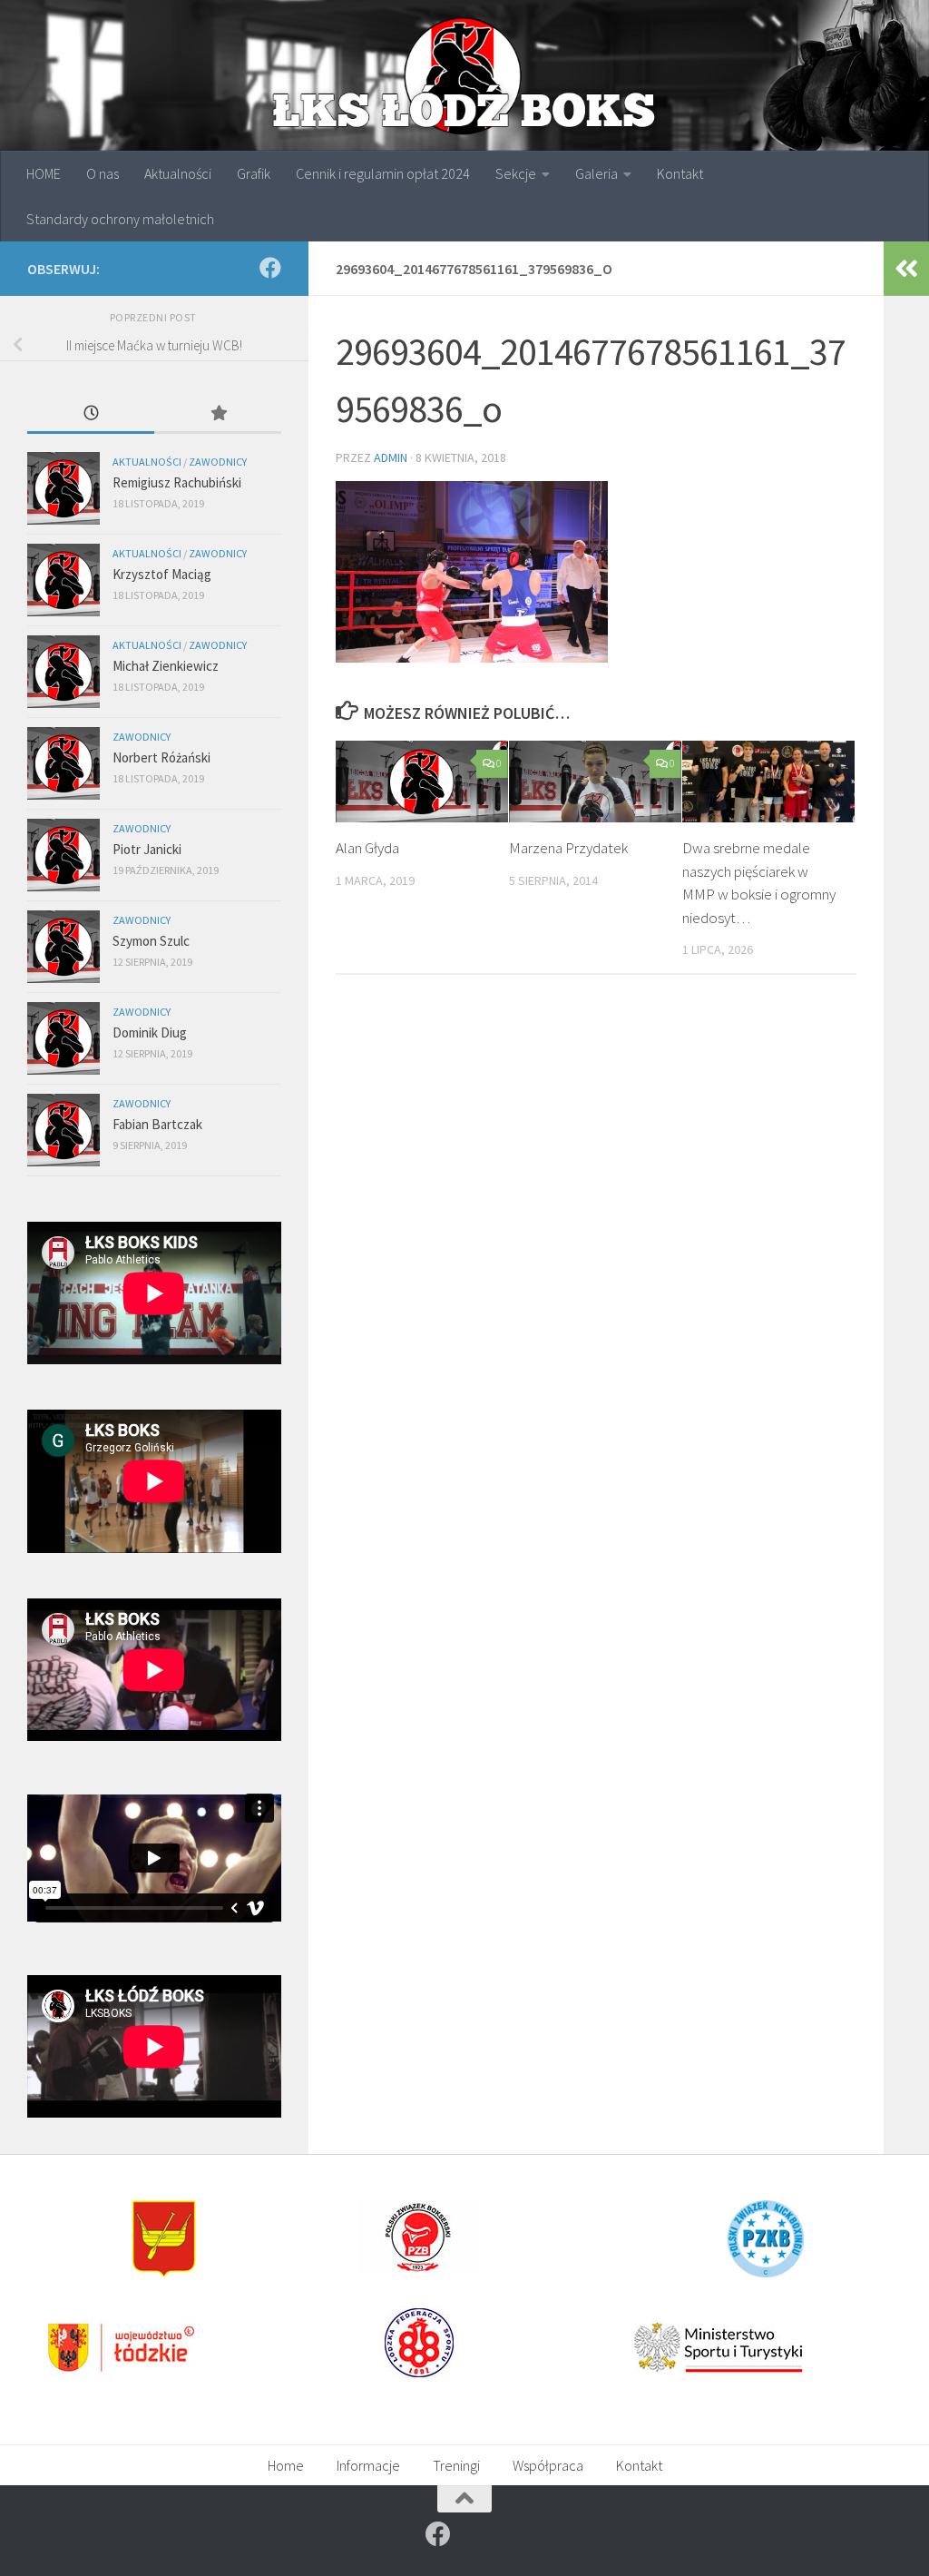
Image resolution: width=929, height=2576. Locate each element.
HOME (44, 173)
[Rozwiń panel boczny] (906, 269)
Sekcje (516, 173)
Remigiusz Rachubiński (177, 482)
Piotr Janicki (147, 849)
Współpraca (548, 2465)
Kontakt (680, 173)
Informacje (368, 2465)
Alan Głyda (367, 848)
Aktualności (178, 173)
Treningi (456, 2465)
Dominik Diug (150, 1032)
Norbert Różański (161, 757)
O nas (103, 173)
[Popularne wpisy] (218, 414)
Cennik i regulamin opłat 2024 (383, 173)
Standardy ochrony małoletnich (120, 219)
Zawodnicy (218, 462)
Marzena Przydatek (568, 848)
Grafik (254, 173)
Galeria (597, 173)
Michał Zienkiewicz (166, 666)
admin (391, 457)
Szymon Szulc (151, 941)
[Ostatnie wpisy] (91, 414)
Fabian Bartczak (157, 1124)
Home (286, 2465)
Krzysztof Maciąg (162, 574)
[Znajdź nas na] (270, 268)
